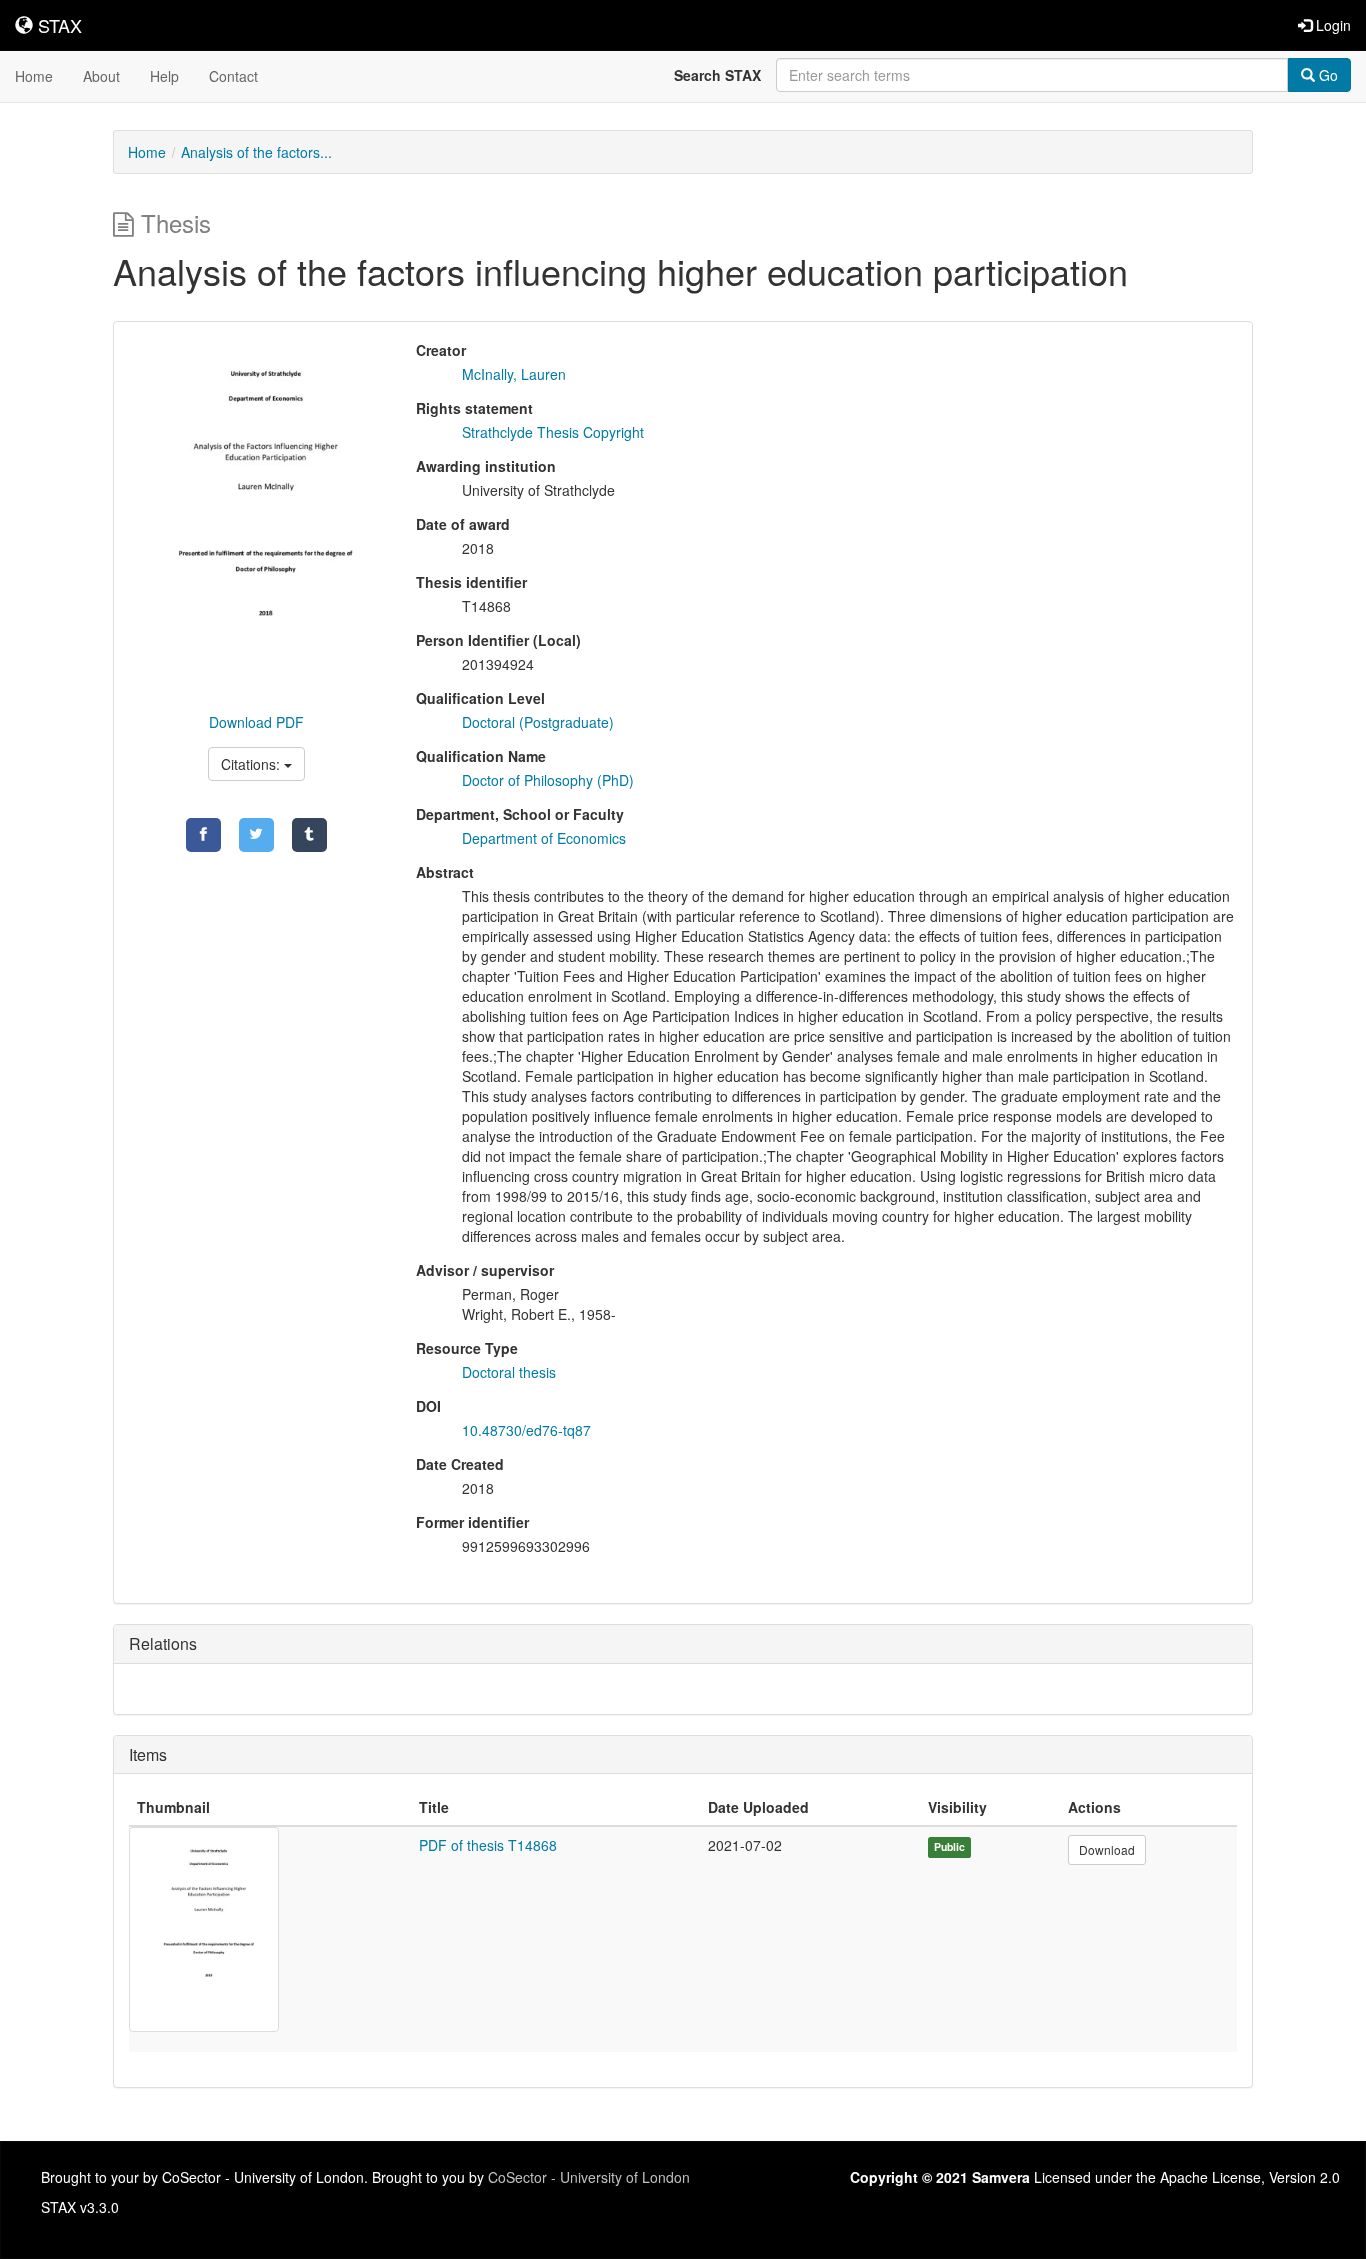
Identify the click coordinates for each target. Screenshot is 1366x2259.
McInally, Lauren (514, 374)
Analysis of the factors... (256, 152)
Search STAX (717, 75)
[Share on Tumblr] (309, 835)
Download (1107, 1849)
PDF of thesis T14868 (488, 1845)
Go (1326, 75)
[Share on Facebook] (203, 835)
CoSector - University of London (589, 2177)
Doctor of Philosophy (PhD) (548, 780)
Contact (233, 76)
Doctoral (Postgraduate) (538, 722)
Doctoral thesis (509, 1372)
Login (1331, 25)
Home (34, 76)
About (101, 76)
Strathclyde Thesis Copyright (553, 432)
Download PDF (256, 722)
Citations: (252, 764)
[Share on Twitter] (256, 835)
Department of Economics (544, 838)
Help (164, 76)
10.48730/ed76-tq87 (526, 1430)
